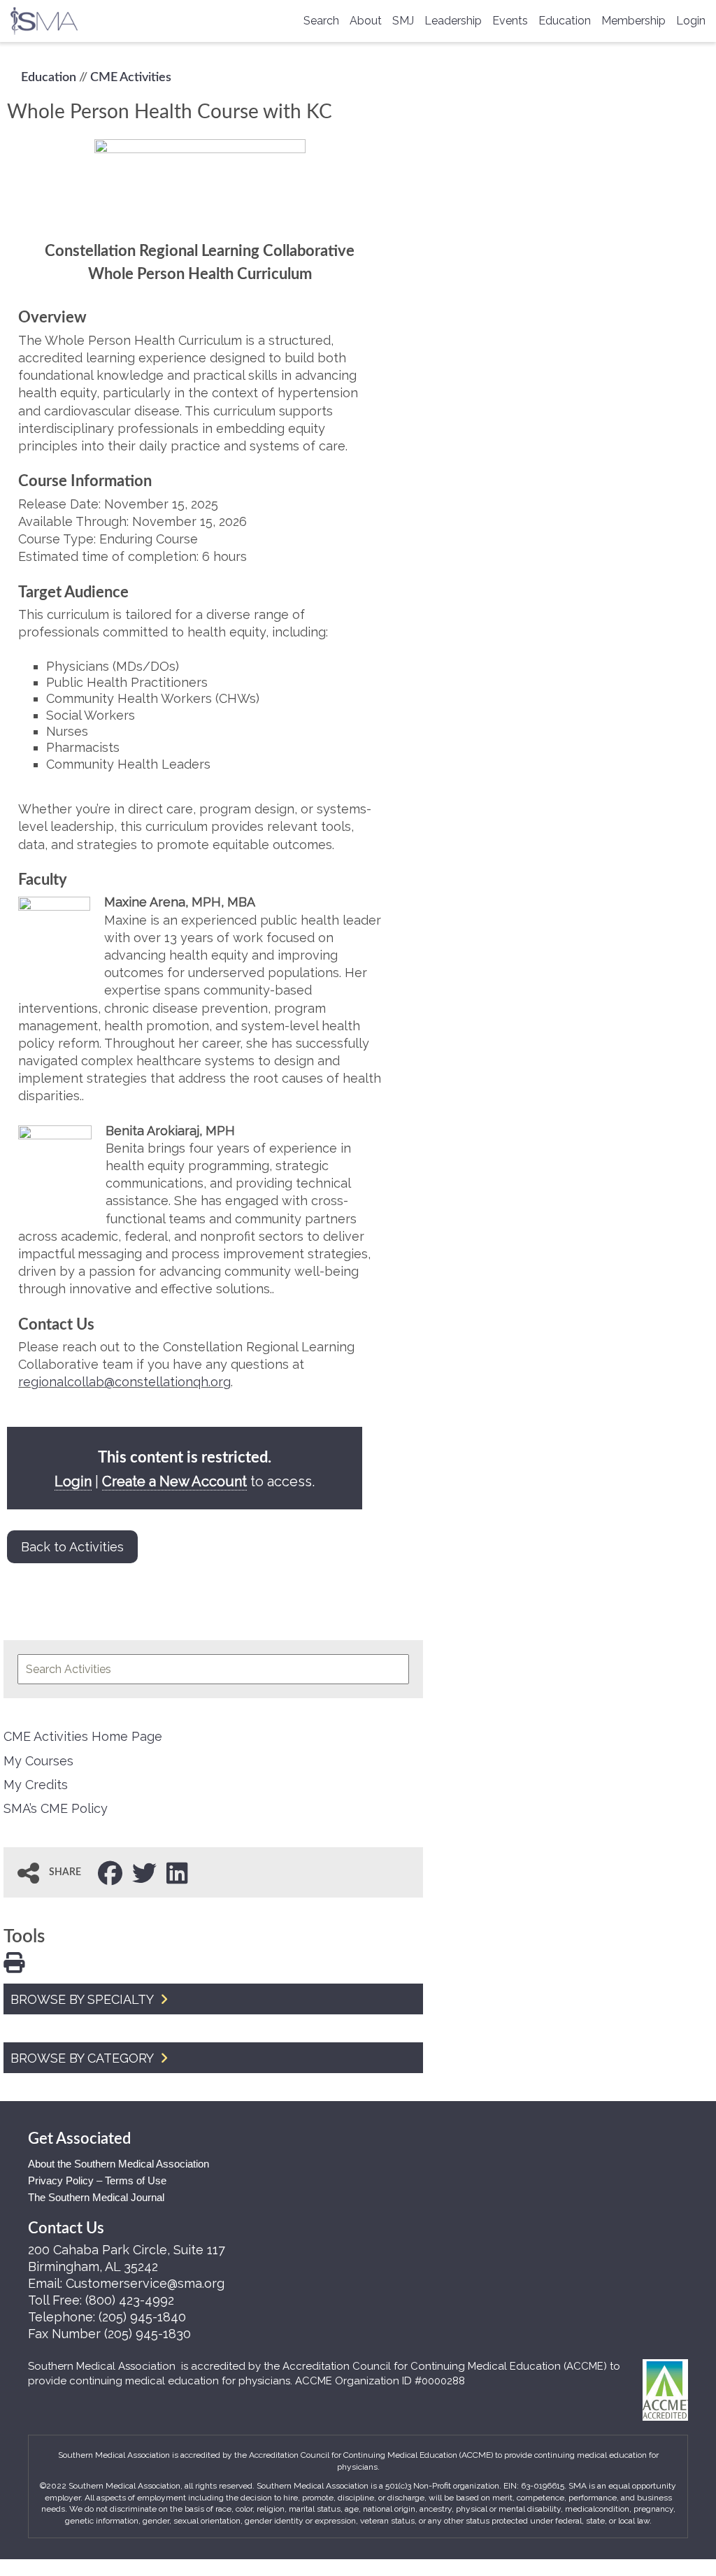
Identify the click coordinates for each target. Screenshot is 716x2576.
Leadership (453, 21)
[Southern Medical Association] (44, 16)
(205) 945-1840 (142, 2317)
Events (510, 21)
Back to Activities (72, 1547)
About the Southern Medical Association (119, 2164)
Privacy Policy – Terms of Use (97, 2180)
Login (691, 21)
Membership (633, 21)
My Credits (36, 1785)
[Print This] (14, 1961)
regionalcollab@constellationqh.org (124, 1382)
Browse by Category (84, 2058)
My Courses (38, 1761)
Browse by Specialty (84, 1999)
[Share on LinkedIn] (177, 1872)
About (366, 21)
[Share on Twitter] (144, 1872)
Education (565, 21)
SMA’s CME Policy (56, 1808)
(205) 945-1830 (148, 2334)
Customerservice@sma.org (145, 2283)
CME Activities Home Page (83, 1736)
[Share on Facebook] (110, 1872)
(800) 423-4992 (130, 2300)
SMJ (403, 21)
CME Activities (131, 78)
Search (321, 21)
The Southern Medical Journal (96, 2197)
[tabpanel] (200, 775)
